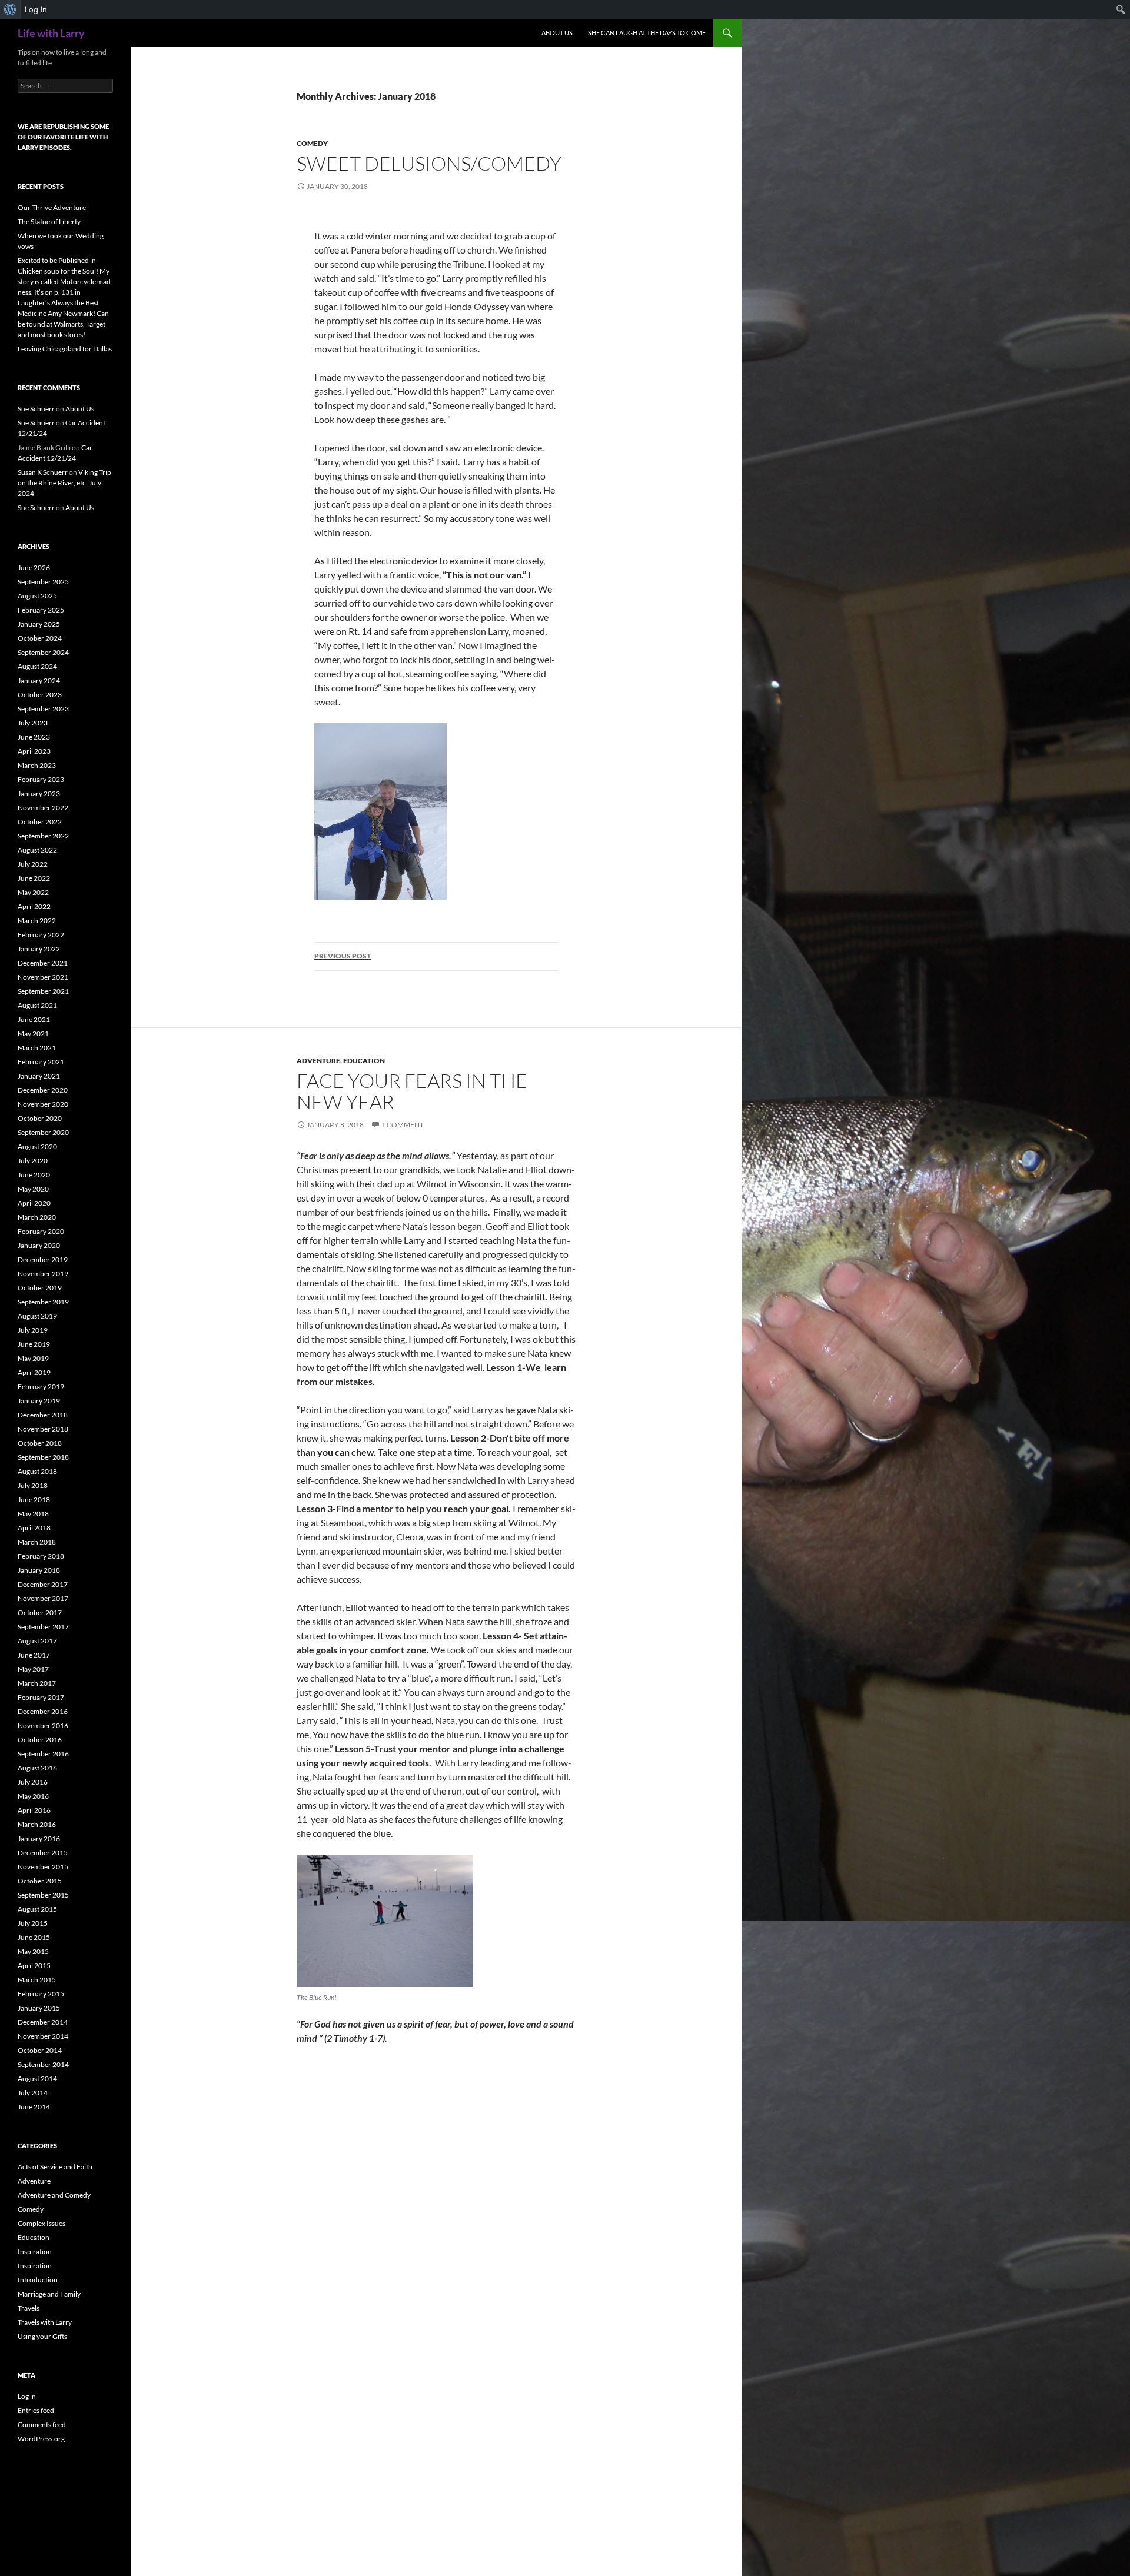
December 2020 (43, 1090)
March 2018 (37, 1542)
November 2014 (43, 2036)
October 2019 (40, 1288)
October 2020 (40, 1118)
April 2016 (34, 1810)
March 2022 (37, 921)
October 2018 (40, 1443)
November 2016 (43, 1725)
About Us (557, 33)
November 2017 (43, 1598)
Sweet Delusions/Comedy (429, 163)
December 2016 (43, 1711)
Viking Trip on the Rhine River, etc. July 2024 (64, 483)
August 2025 (37, 596)
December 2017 (43, 1584)
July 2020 (33, 1161)
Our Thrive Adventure (52, 207)
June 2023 (34, 737)
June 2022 (34, 878)
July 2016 (33, 1782)
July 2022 (33, 864)
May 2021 (33, 1034)
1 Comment (403, 1125)
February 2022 (41, 935)
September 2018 (43, 1457)
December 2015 (43, 1853)
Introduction (38, 2280)
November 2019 (43, 1274)
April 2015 (34, 1966)
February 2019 (41, 1387)
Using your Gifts (42, 2336)
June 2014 (34, 2107)
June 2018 (34, 1500)
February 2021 (41, 1062)
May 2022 (33, 892)
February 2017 (41, 1697)
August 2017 (37, 1641)
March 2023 (37, 765)
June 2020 (34, 1175)
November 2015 (43, 1867)
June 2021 (34, 1019)
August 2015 (37, 1909)
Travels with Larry (45, 2322)
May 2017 (33, 1669)
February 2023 (41, 779)
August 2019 (37, 1316)
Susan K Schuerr (43, 472)
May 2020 (33, 1189)
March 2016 (37, 1824)
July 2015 (33, 1923)
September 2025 (43, 582)
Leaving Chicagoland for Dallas (65, 349)
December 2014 (43, 2022)
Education (364, 1061)
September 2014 (43, 2064)
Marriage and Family (49, 2294)
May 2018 (33, 1514)
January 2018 (39, 1570)
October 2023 (40, 695)
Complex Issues (41, 2223)
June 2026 (34, 568)
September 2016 (43, 1754)
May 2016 (33, 1796)
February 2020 (41, 1231)
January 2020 (39, 1245)
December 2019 (43, 1259)
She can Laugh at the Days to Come (647, 33)
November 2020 (43, 1104)
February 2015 (41, 1994)
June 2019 (34, 1344)
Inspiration (35, 2251)
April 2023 (34, 751)
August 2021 (37, 1005)
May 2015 (33, 1951)
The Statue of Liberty (49, 222)
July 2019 (33, 1330)
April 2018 (34, 1528)
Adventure (318, 1061)
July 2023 (33, 723)
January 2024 (39, 680)
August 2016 (37, 1768)
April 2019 (34, 1372)
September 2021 (43, 991)
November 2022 (43, 808)
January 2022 (39, 949)
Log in (27, 2396)
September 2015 (43, 1895)
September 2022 (43, 836)
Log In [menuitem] (36, 9)
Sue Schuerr (36, 409)
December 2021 (43, 963)
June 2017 (34, 1655)
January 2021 (39, 1076)
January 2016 (39, 1838)
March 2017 (37, 1683)
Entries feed (36, 2410)
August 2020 (37, 1146)
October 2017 (40, 1613)
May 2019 (33, 1358)
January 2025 (39, 624)
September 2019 (43, 1302)
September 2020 (43, 1132)
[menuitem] (10, 9)
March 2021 (37, 1048)
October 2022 (40, 822)
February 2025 (41, 610)
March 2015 (37, 1980)
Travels (29, 2308)
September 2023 (43, 709)
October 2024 (40, 638)
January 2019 (39, 1401)
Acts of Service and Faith (55, 2167)
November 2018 (43, 1429)
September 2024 (43, 652)
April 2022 (34, 906)
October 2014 (40, 2050)
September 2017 (43, 1627)
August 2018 (37, 1471)
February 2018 (41, 1556)
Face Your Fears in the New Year (412, 1091)
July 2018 (33, 1485)
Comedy (312, 143)
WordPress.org (41, 2439)
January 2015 (39, 2008)
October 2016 (40, 1740)
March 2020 (37, 1217)
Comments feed (42, 2424)
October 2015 (40, 1881)
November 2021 (43, 977)
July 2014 (33, 2093)
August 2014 (37, 2079)
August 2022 (37, 850)
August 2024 (37, 666)
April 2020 (34, 1203)
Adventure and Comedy (54, 2195)
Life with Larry (51, 33)
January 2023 (39, 793)
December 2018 (43, 1415)
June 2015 (34, 1937)
